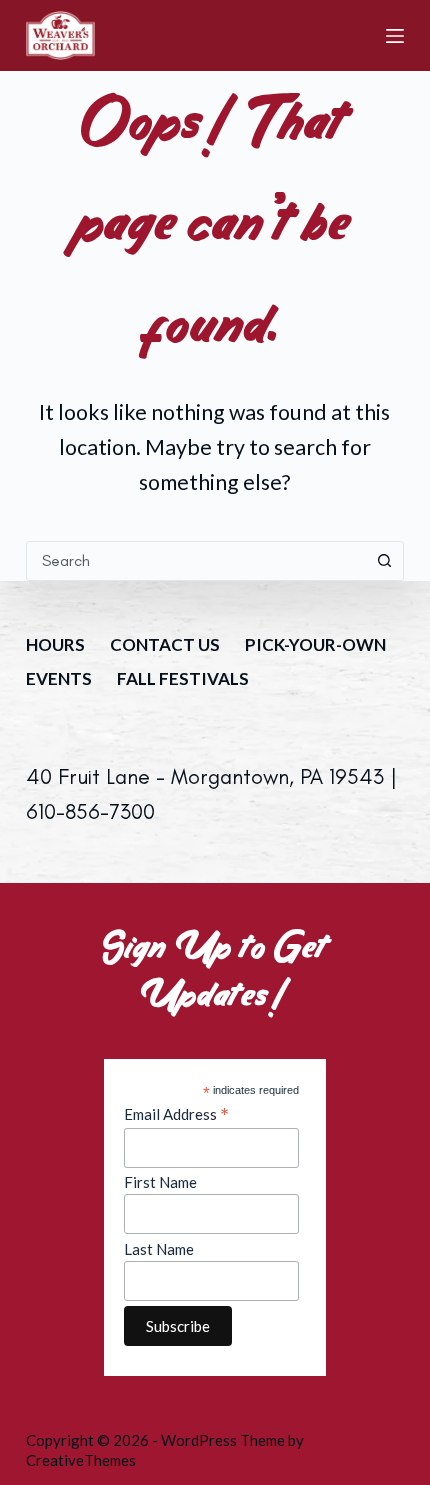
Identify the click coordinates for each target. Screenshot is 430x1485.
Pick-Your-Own (315, 644)
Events (59, 678)
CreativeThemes (81, 1460)
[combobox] (196, 561)
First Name (160, 1182)
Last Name (159, 1249)
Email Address (176, 1114)
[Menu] (395, 36)
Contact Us (165, 644)
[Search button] (384, 561)
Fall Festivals (183, 678)
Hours (55, 644)
